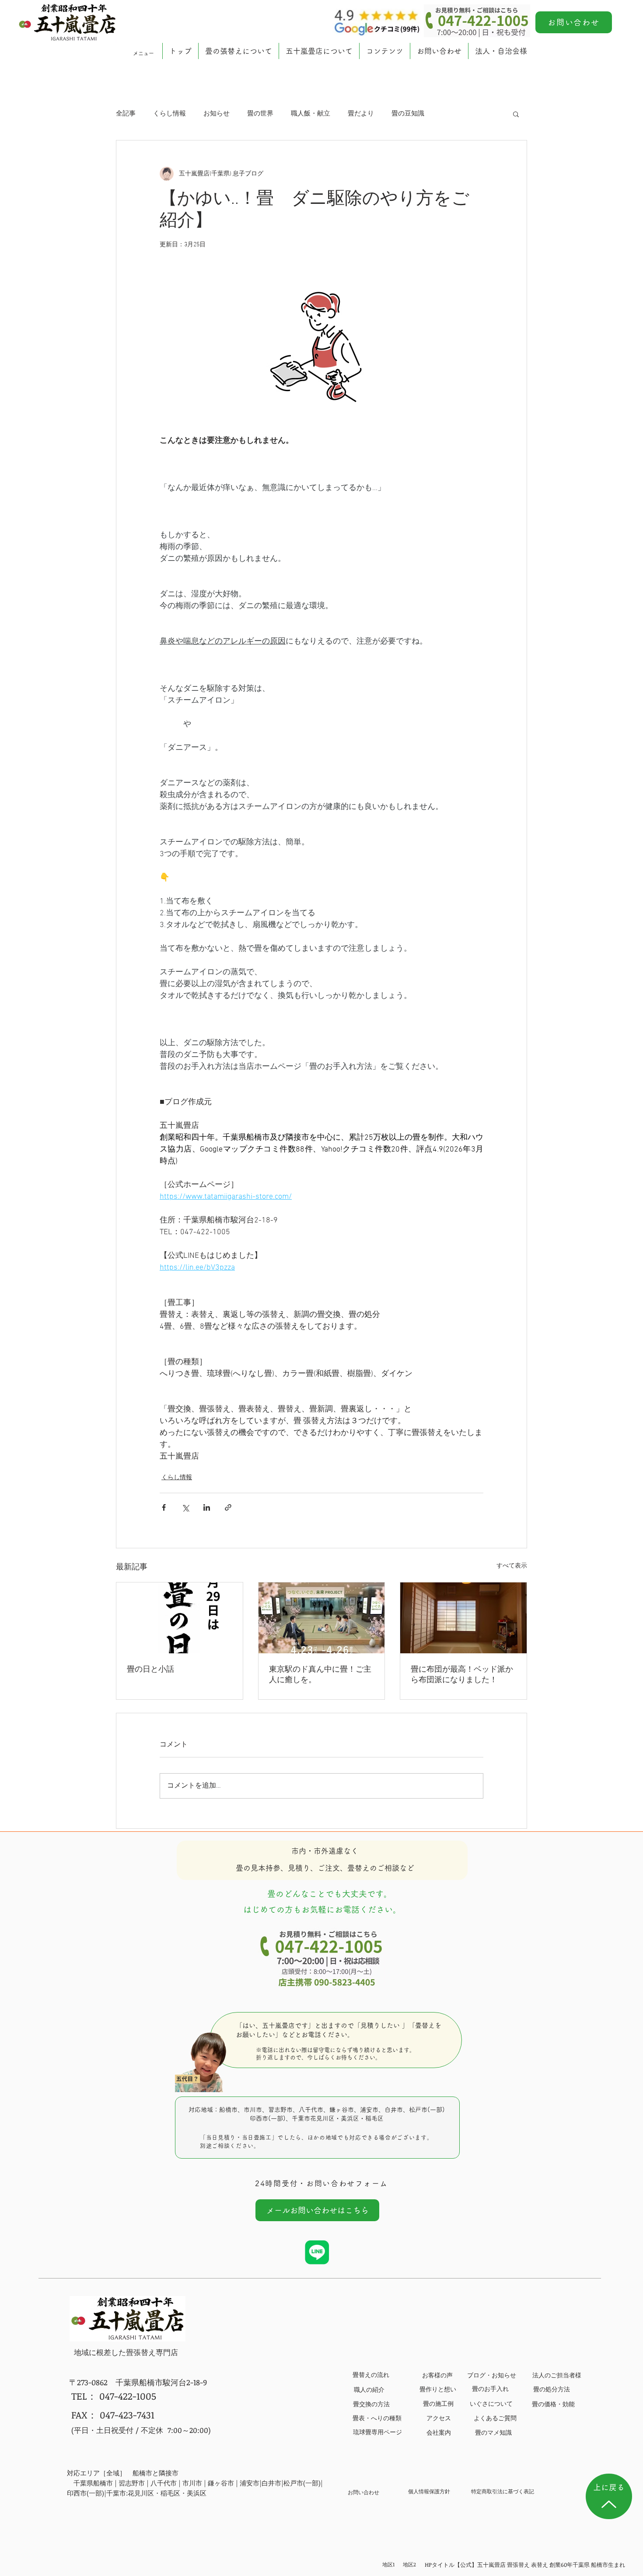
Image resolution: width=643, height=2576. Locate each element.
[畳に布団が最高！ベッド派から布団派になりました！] (463, 1618)
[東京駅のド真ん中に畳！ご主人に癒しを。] (322, 1618)
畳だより (361, 114)
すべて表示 (512, 1566)
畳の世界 (260, 114)
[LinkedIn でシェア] (207, 1507)
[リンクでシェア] (228, 1507)
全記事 (126, 114)
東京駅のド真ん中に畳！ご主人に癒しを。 (320, 1675)
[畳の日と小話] (180, 1618)
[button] (238, 51)
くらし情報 (169, 114)
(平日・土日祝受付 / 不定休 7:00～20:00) (141, 2430)
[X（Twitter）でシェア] (185, 1507)
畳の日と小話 (150, 1670)
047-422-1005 (128, 2396)
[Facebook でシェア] (164, 1507)
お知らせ (217, 114)
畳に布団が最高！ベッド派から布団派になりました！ (462, 1675)
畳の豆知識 (408, 114)
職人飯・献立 (311, 114)
